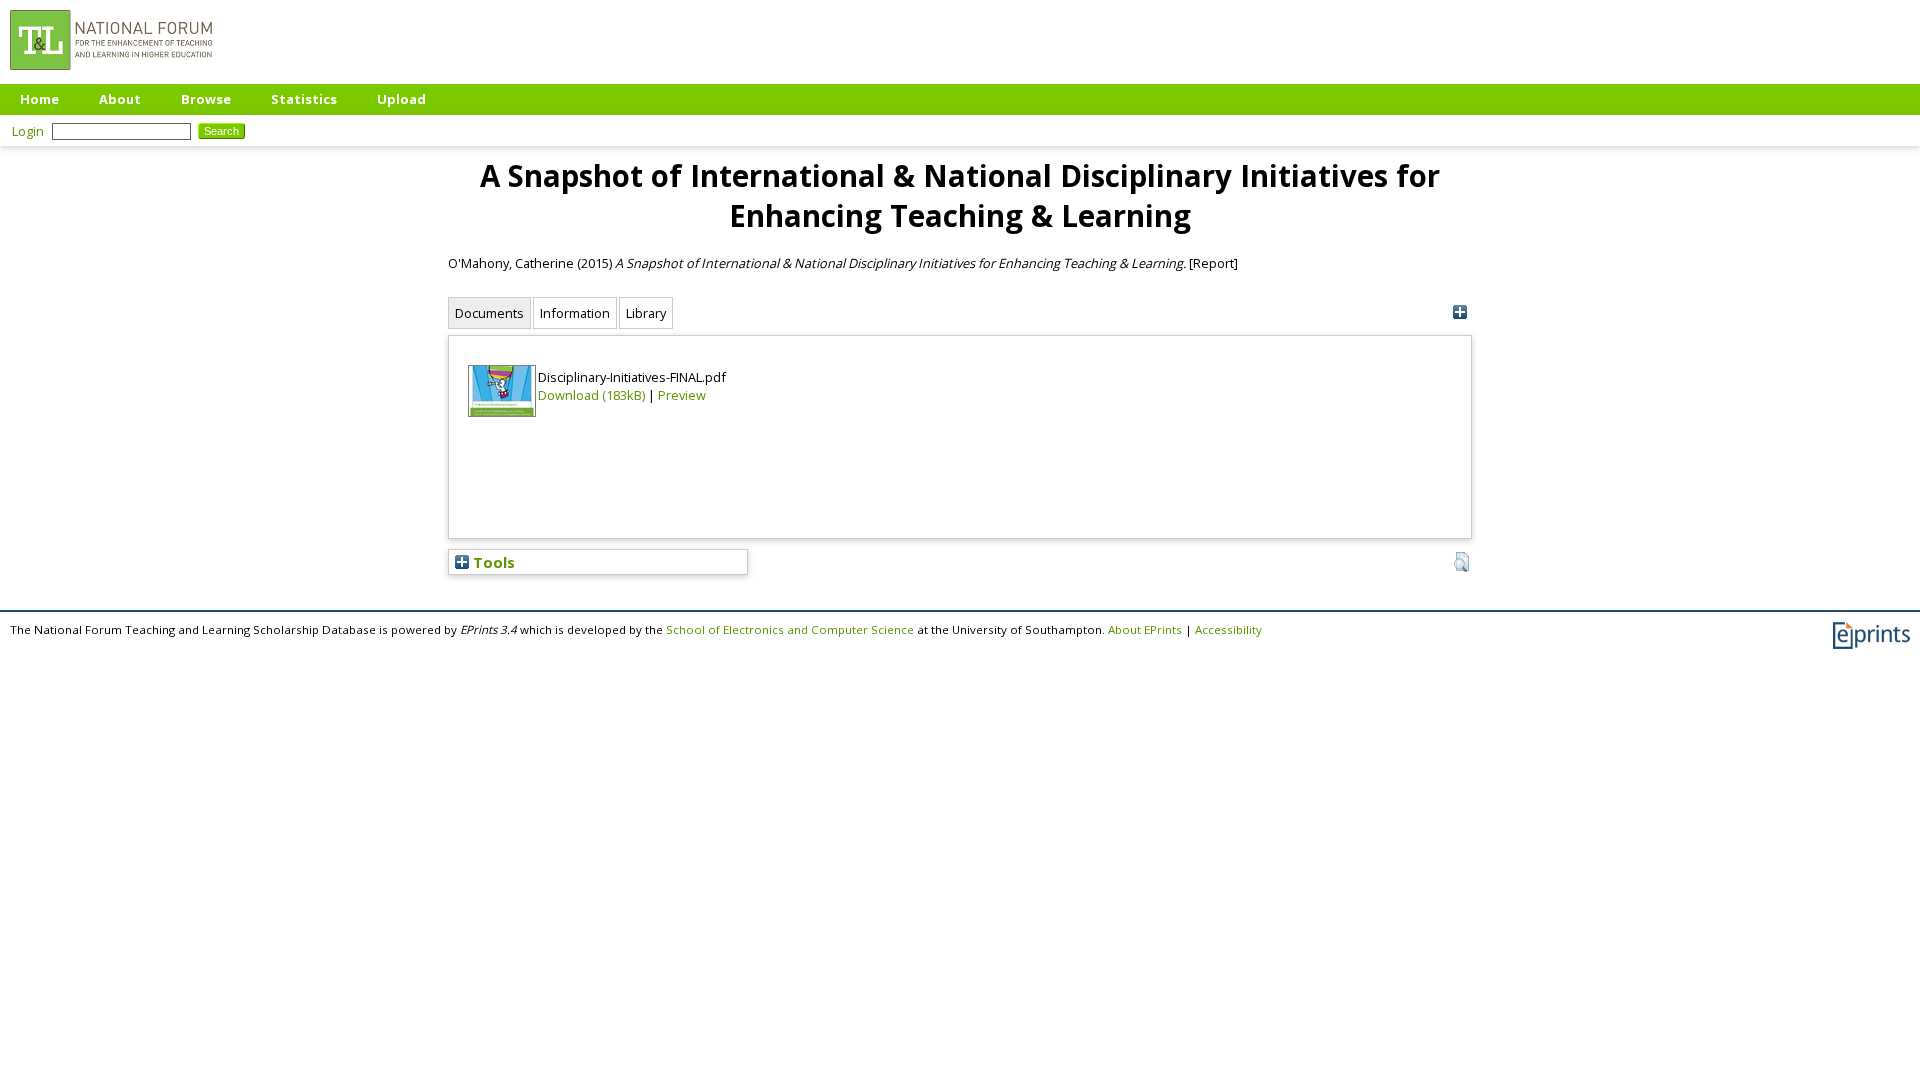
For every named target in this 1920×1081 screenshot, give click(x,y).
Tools (492, 562)
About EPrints (1145, 629)
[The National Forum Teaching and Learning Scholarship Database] (111, 75)
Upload (401, 99)
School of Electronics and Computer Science (790, 629)
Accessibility (1228, 629)
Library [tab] (646, 313)
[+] (1459, 312)
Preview (682, 395)
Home (39, 99)
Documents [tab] (489, 313)
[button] (1461, 562)
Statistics (304, 99)
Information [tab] (575, 313)
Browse (206, 99)
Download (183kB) (591, 395)
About (120, 99)
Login (28, 131)
